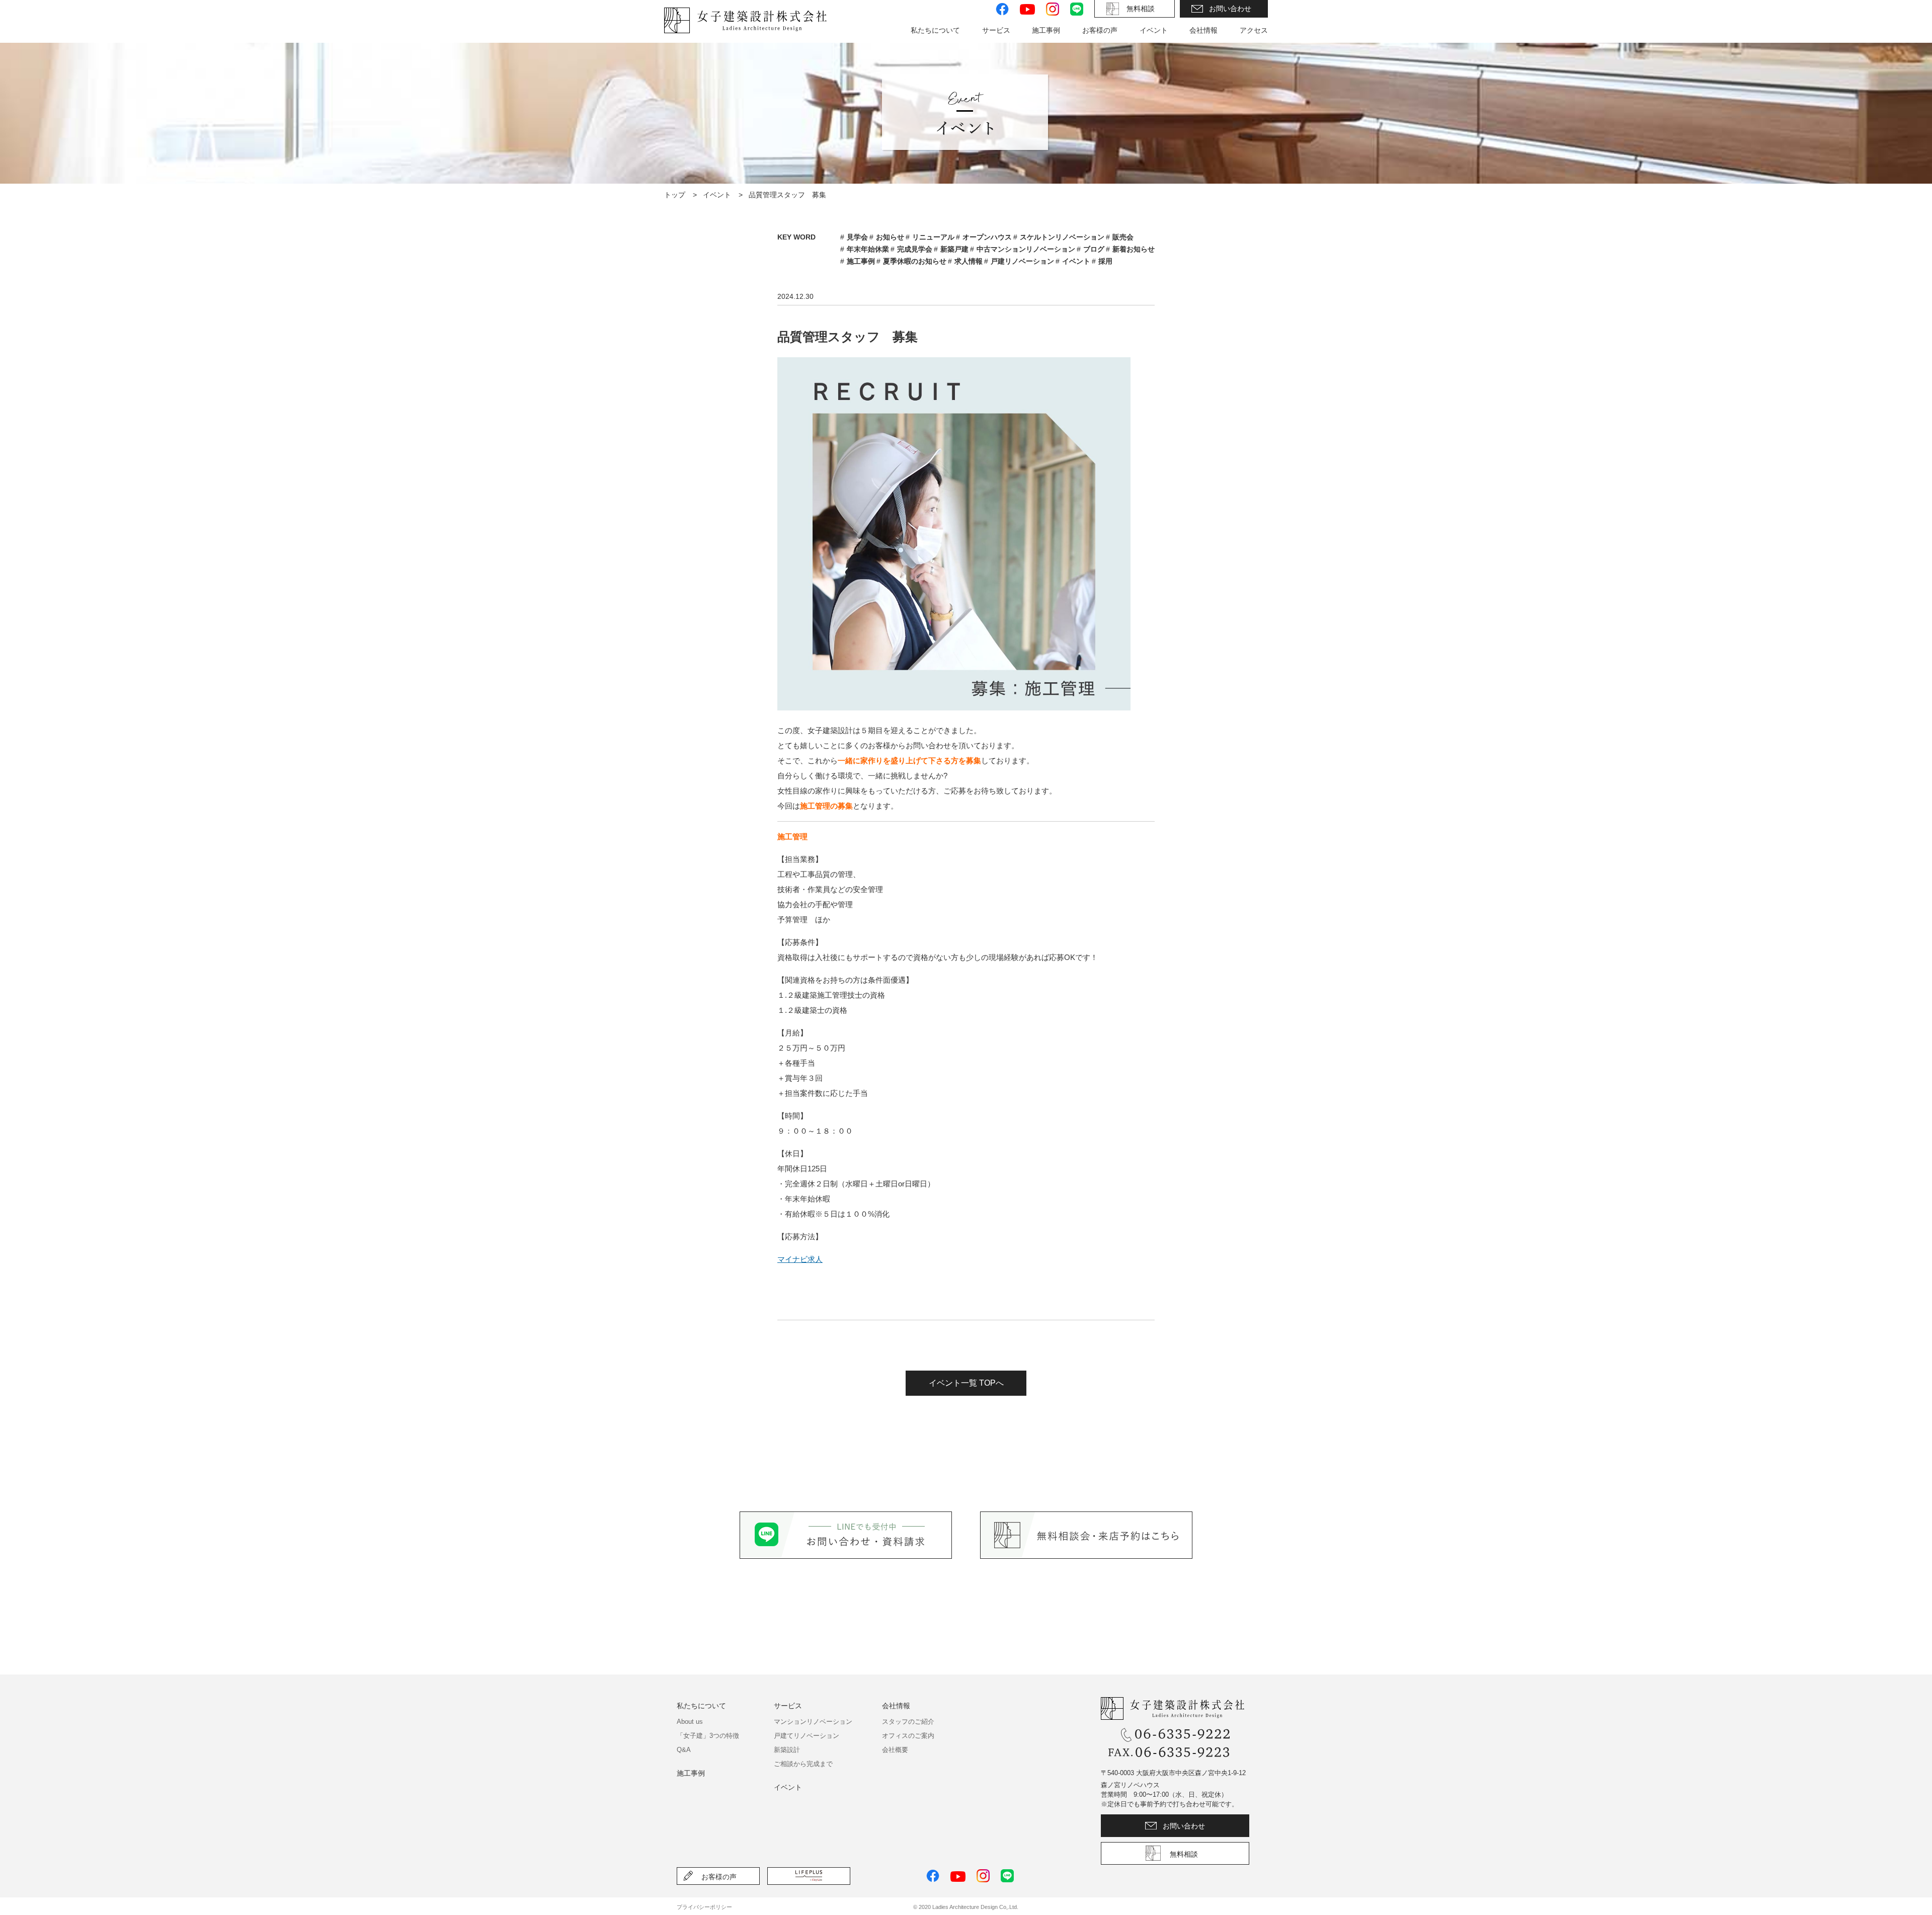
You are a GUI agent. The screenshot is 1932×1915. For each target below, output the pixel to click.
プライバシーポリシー (704, 1907)
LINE (1077, 9)
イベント (1154, 30)
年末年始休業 (868, 249)
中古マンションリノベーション (1026, 249)
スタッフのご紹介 (908, 1722)
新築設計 (787, 1750)
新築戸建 (954, 249)
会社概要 (895, 1750)
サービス (788, 1706)
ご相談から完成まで (803, 1764)
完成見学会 (915, 249)
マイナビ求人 (800, 1259)
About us (690, 1722)
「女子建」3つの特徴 (708, 1736)
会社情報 (896, 1706)
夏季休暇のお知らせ (915, 261)
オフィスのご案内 (908, 1736)
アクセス (1254, 30)
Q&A (684, 1750)
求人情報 (969, 261)
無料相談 (1141, 9)
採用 (1105, 261)
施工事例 (861, 261)
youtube (1027, 9)
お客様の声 (1100, 30)
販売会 (1123, 237)
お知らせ (890, 237)
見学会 (857, 237)
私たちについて (701, 1706)
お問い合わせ (1230, 9)
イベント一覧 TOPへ (966, 1383)
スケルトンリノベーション (1062, 237)
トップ (675, 195)
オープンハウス (987, 237)
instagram (1053, 9)
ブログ (1094, 249)
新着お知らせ (1134, 249)
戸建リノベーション (1022, 261)
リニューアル (933, 237)
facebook (1002, 9)
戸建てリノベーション (807, 1736)
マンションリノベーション (813, 1722)
